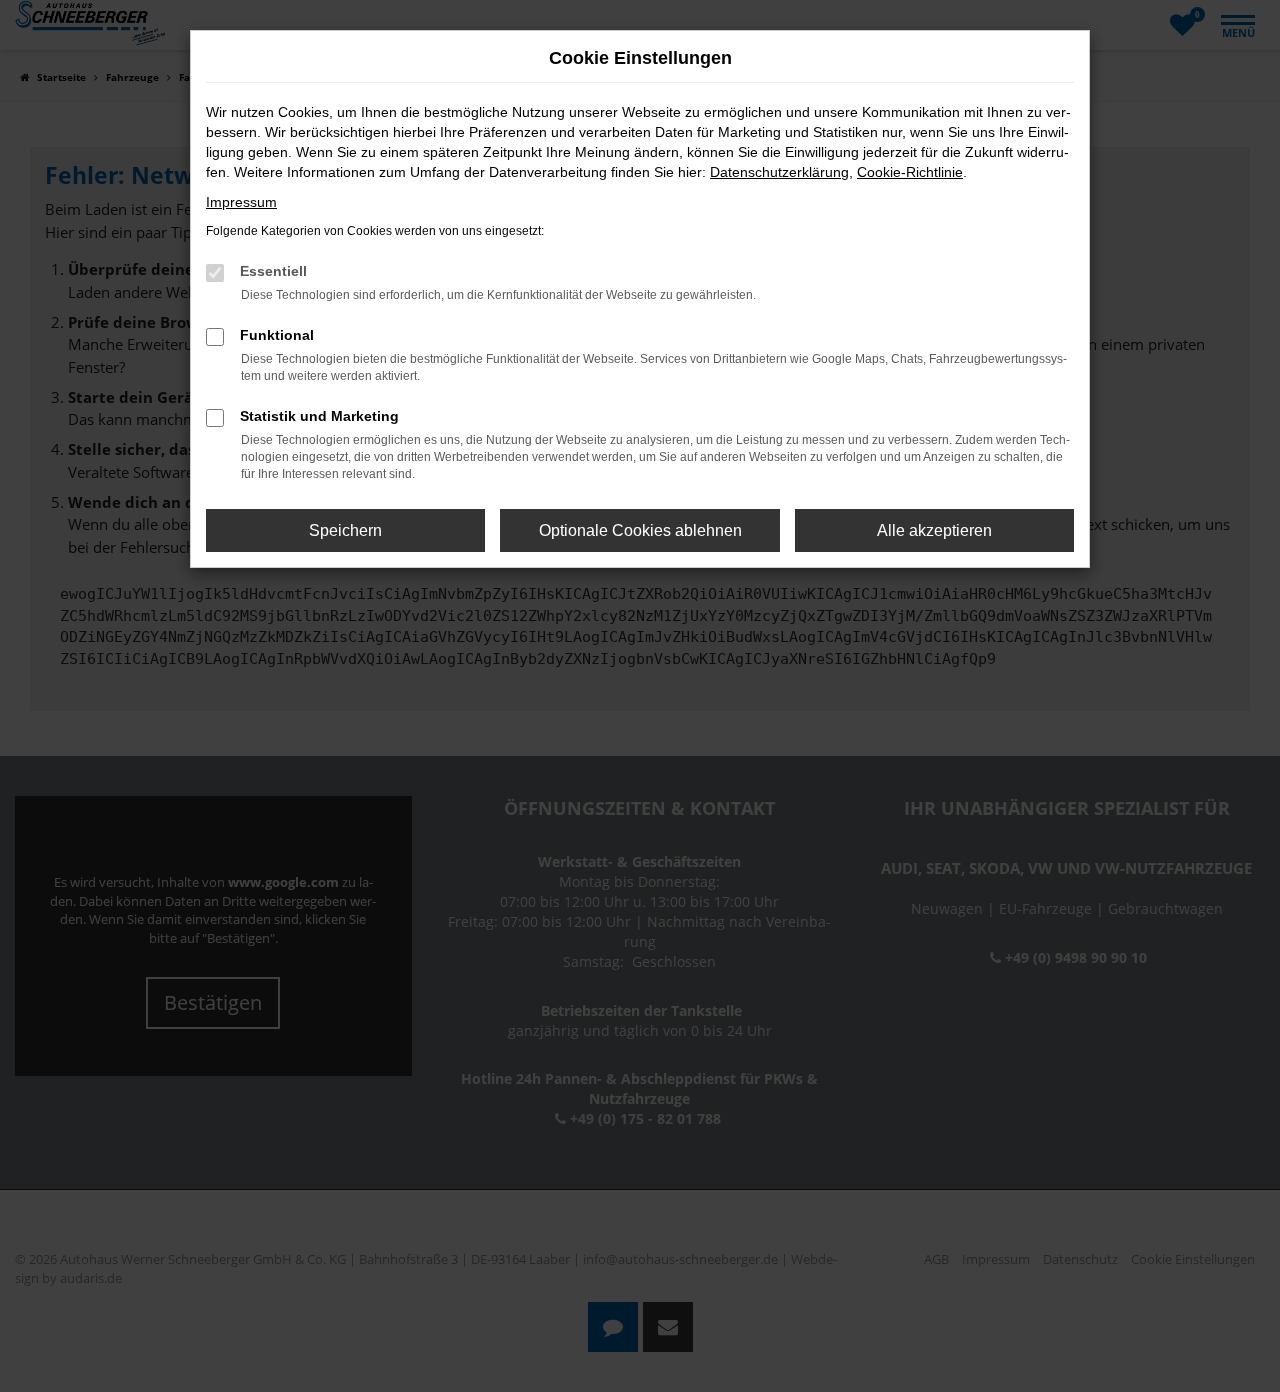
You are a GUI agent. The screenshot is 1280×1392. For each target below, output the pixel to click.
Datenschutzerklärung (779, 172)
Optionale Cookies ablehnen (640, 530)
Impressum (241, 202)
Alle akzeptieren (934, 530)
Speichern (345, 530)
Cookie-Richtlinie (910, 172)
